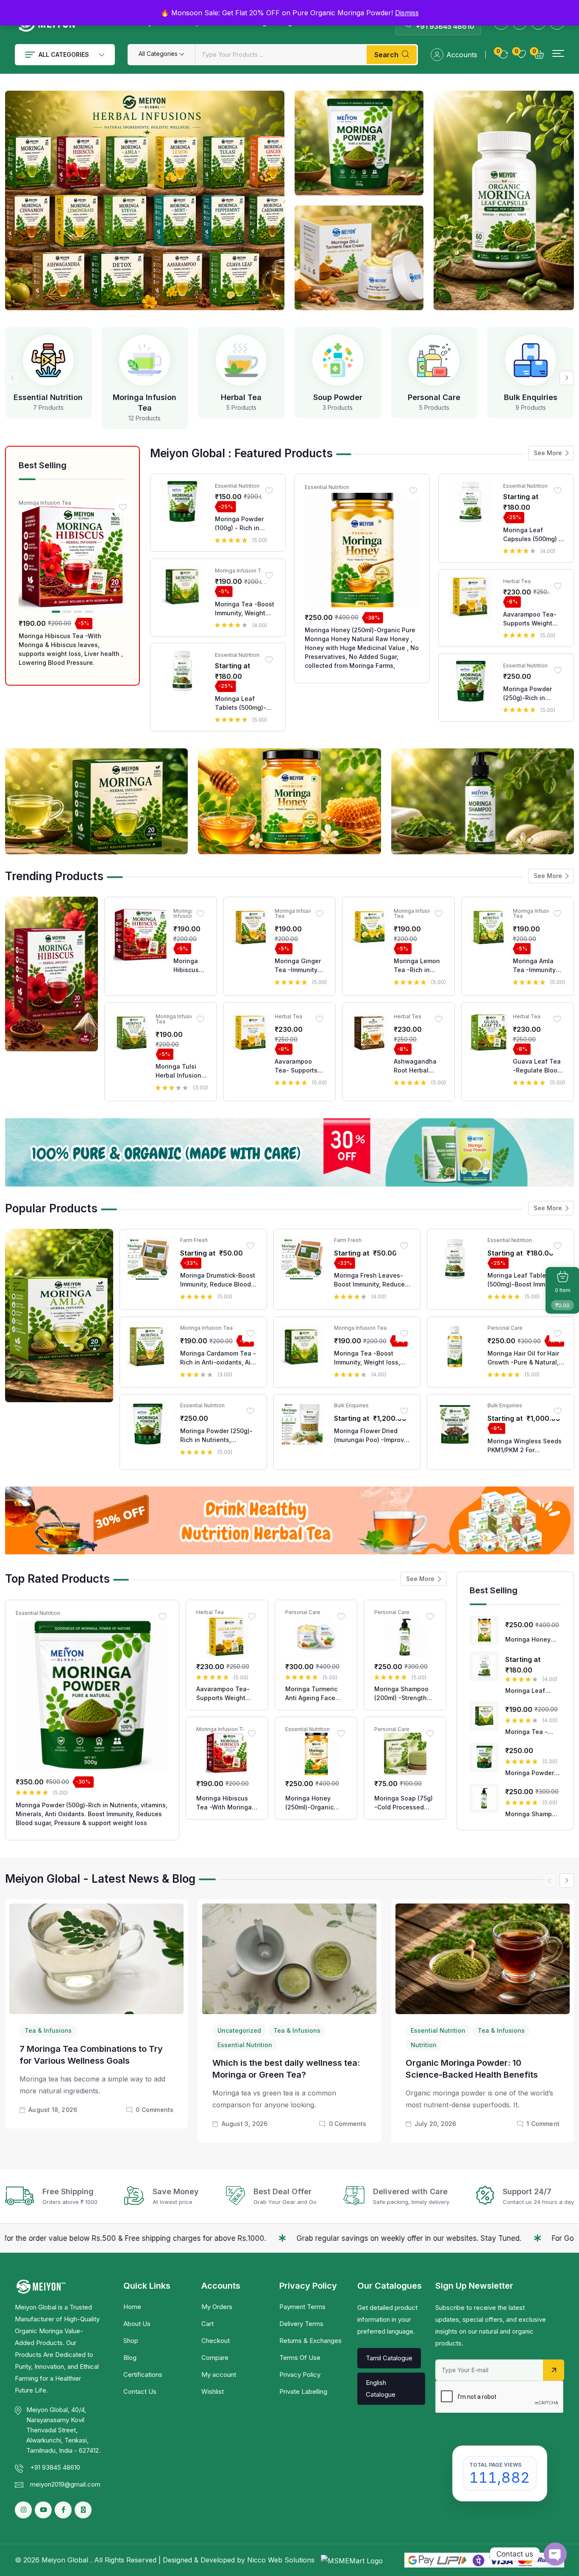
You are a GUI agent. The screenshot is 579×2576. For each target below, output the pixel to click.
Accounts (462, 55)
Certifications (143, 2375)
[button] (558, 54)
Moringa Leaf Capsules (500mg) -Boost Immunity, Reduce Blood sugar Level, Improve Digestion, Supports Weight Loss (533, 535)
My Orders (217, 2307)
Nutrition (424, 2045)
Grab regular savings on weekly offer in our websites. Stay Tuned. (243, 2238)
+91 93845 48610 (445, 26)
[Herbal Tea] (241, 360)
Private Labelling (303, 2391)
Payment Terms (302, 2307)
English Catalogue (381, 2388)
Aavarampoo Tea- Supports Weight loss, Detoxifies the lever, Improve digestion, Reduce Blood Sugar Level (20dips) (532, 619)
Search (386, 55)
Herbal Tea (241, 397)
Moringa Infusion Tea (45, 503)
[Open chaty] (555, 2554)
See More (548, 453)
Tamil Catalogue (389, 2358)
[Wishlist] (123, 507)
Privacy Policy (300, 2375)
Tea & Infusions (48, 2030)
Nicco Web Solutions (282, 2560)
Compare (215, 2358)
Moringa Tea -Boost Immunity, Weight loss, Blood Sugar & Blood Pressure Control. (245, 609)
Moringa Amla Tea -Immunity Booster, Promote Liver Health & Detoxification (538, 966)
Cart (207, 2324)
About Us (137, 2324)
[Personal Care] (434, 360)
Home (132, 2307)
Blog (130, 2358)
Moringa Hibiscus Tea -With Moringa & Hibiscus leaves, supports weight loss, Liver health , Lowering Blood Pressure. (71, 649)
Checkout (216, 2341)
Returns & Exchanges (310, 2341)
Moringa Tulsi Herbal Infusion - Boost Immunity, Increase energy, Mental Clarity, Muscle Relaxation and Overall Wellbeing (181, 1071)
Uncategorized (239, 2030)
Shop (131, 2341)
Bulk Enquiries (531, 397)
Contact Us (140, 2391)
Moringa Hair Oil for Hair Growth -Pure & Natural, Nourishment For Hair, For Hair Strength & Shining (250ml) (525, 1358)
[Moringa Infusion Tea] (145, 360)
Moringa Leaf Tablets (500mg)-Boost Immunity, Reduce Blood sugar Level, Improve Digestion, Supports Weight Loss (245, 703)
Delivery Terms (301, 2324)
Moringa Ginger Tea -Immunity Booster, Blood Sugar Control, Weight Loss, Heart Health (298, 966)
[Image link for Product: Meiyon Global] (72, 559)
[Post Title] (96, 1958)
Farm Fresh (194, 1241)
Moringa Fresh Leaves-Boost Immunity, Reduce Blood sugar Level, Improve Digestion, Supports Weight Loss (369, 1281)
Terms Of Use (300, 2358)
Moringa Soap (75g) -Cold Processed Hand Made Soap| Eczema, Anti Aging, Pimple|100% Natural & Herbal (405, 1803)
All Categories (64, 54)
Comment (543, 2124)
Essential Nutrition (48, 397)
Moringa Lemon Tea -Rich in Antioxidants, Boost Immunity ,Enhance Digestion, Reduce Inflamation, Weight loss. (417, 966)
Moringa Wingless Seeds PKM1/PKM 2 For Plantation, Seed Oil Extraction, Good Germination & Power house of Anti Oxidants (525, 1445)
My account (219, 2375)
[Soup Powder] (338, 360)
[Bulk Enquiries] (531, 360)
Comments (154, 2110)
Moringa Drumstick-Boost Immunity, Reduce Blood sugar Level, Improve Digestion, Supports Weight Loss (218, 1281)
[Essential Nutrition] (48, 360)
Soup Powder (338, 397)
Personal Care (434, 397)
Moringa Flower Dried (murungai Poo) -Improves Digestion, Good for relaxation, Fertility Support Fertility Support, (373, 1436)
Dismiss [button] (407, 13)
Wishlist (213, 2391)
